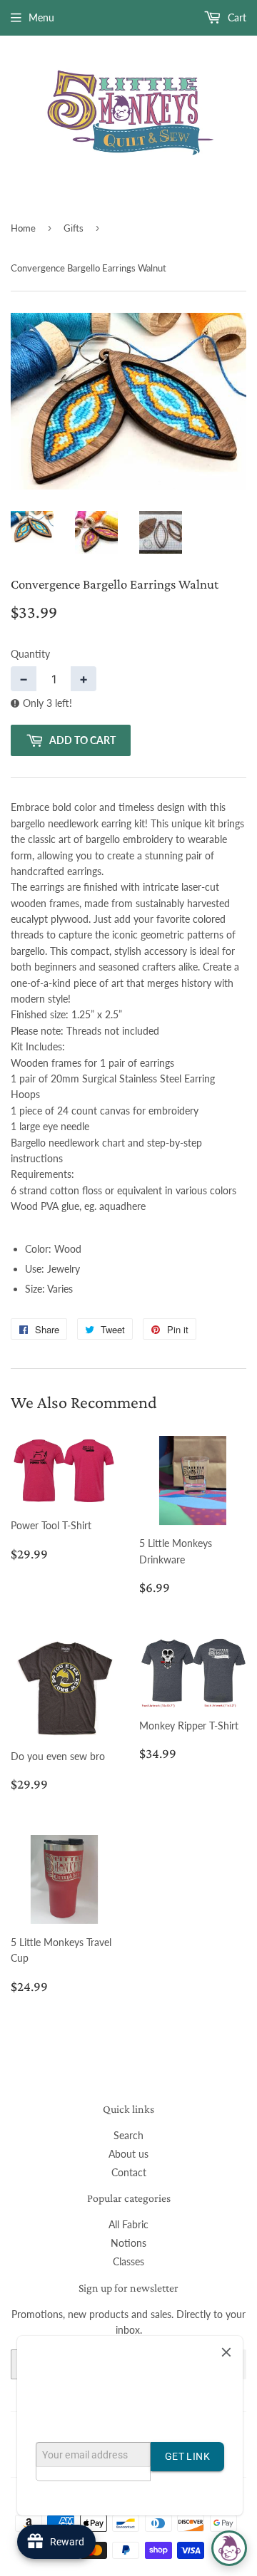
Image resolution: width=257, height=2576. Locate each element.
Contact (129, 2172)
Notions (128, 2243)
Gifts (74, 228)
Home (23, 228)
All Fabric (128, 2224)
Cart (236, 17)
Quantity (30, 654)
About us (128, 2154)
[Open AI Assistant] (229, 2548)
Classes (128, 2261)
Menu (41, 17)
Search (128, 2135)
